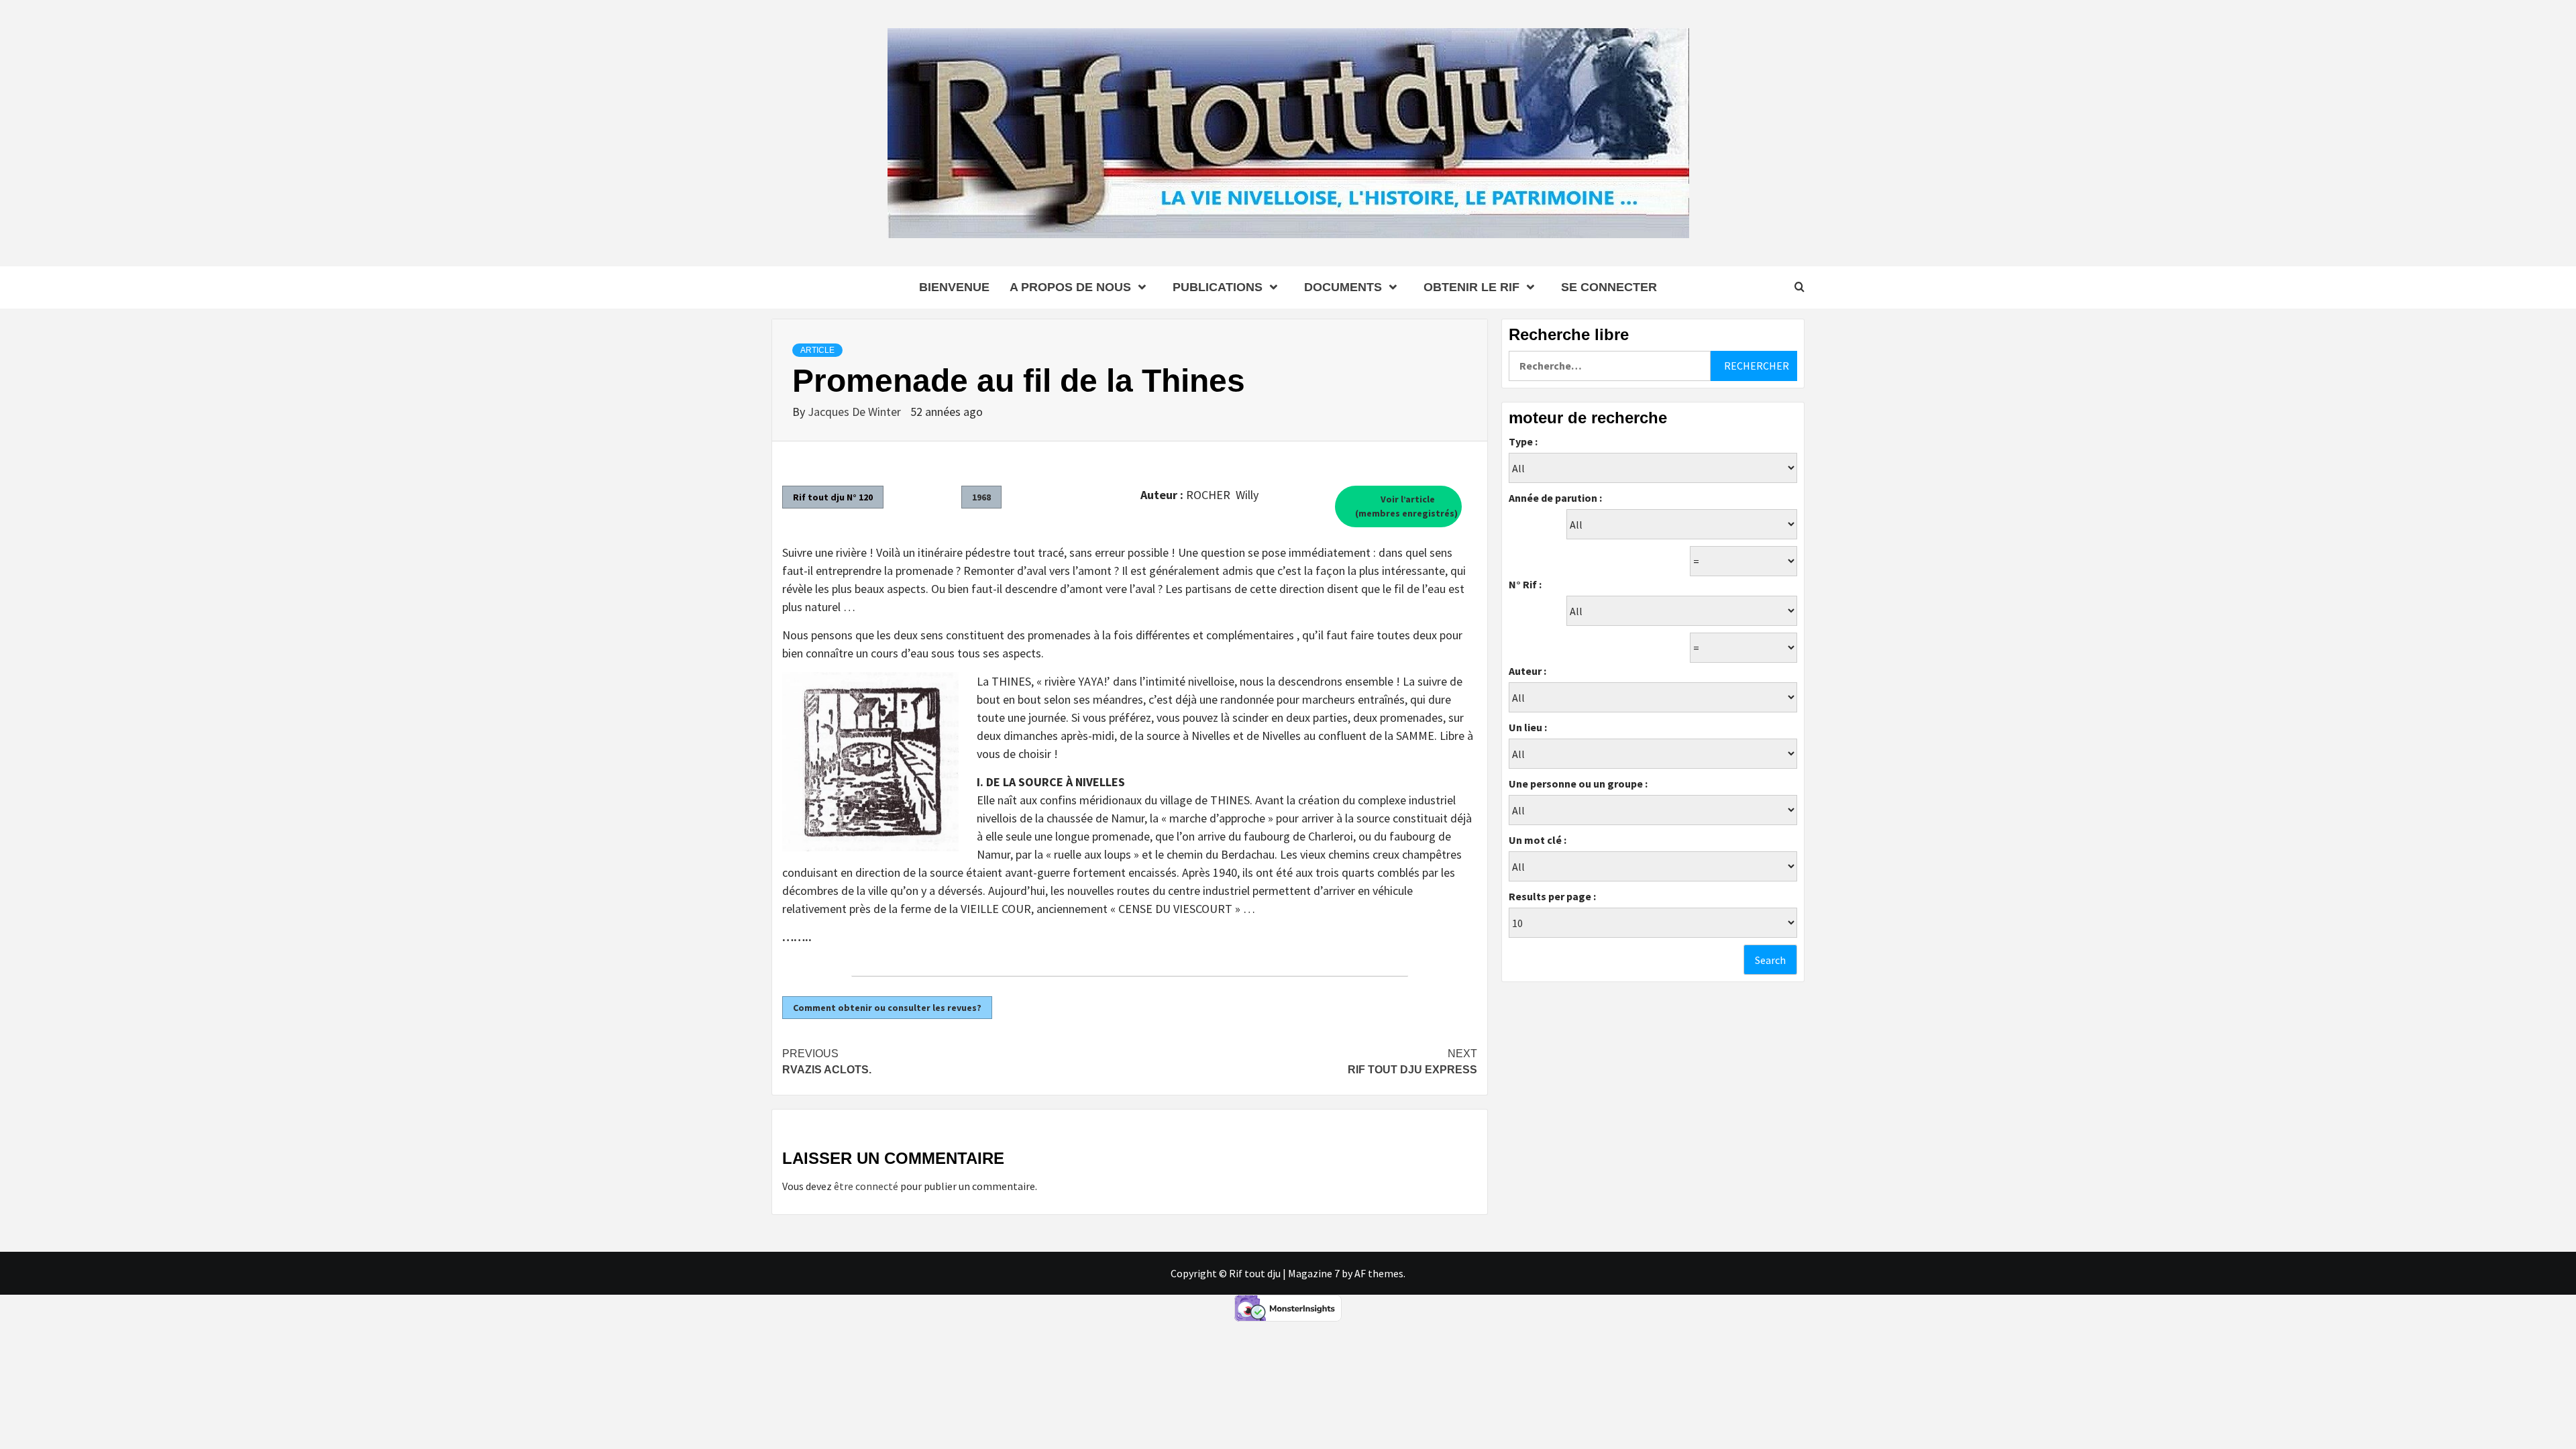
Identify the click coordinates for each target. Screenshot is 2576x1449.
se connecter (1609, 287)
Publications (1218, 287)
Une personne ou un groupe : (1578, 784)
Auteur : (1527, 671)
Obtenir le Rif (1471, 287)
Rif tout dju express (1412, 1062)
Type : (1523, 441)
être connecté (866, 1186)
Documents (1343, 287)
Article (817, 350)
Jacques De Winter (856, 412)
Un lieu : (1528, 727)
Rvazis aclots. (827, 1062)
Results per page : (1552, 896)
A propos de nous (1070, 287)
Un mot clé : (1538, 840)
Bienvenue (954, 287)
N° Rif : (1525, 584)
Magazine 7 (1314, 1273)
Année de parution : (1555, 498)
